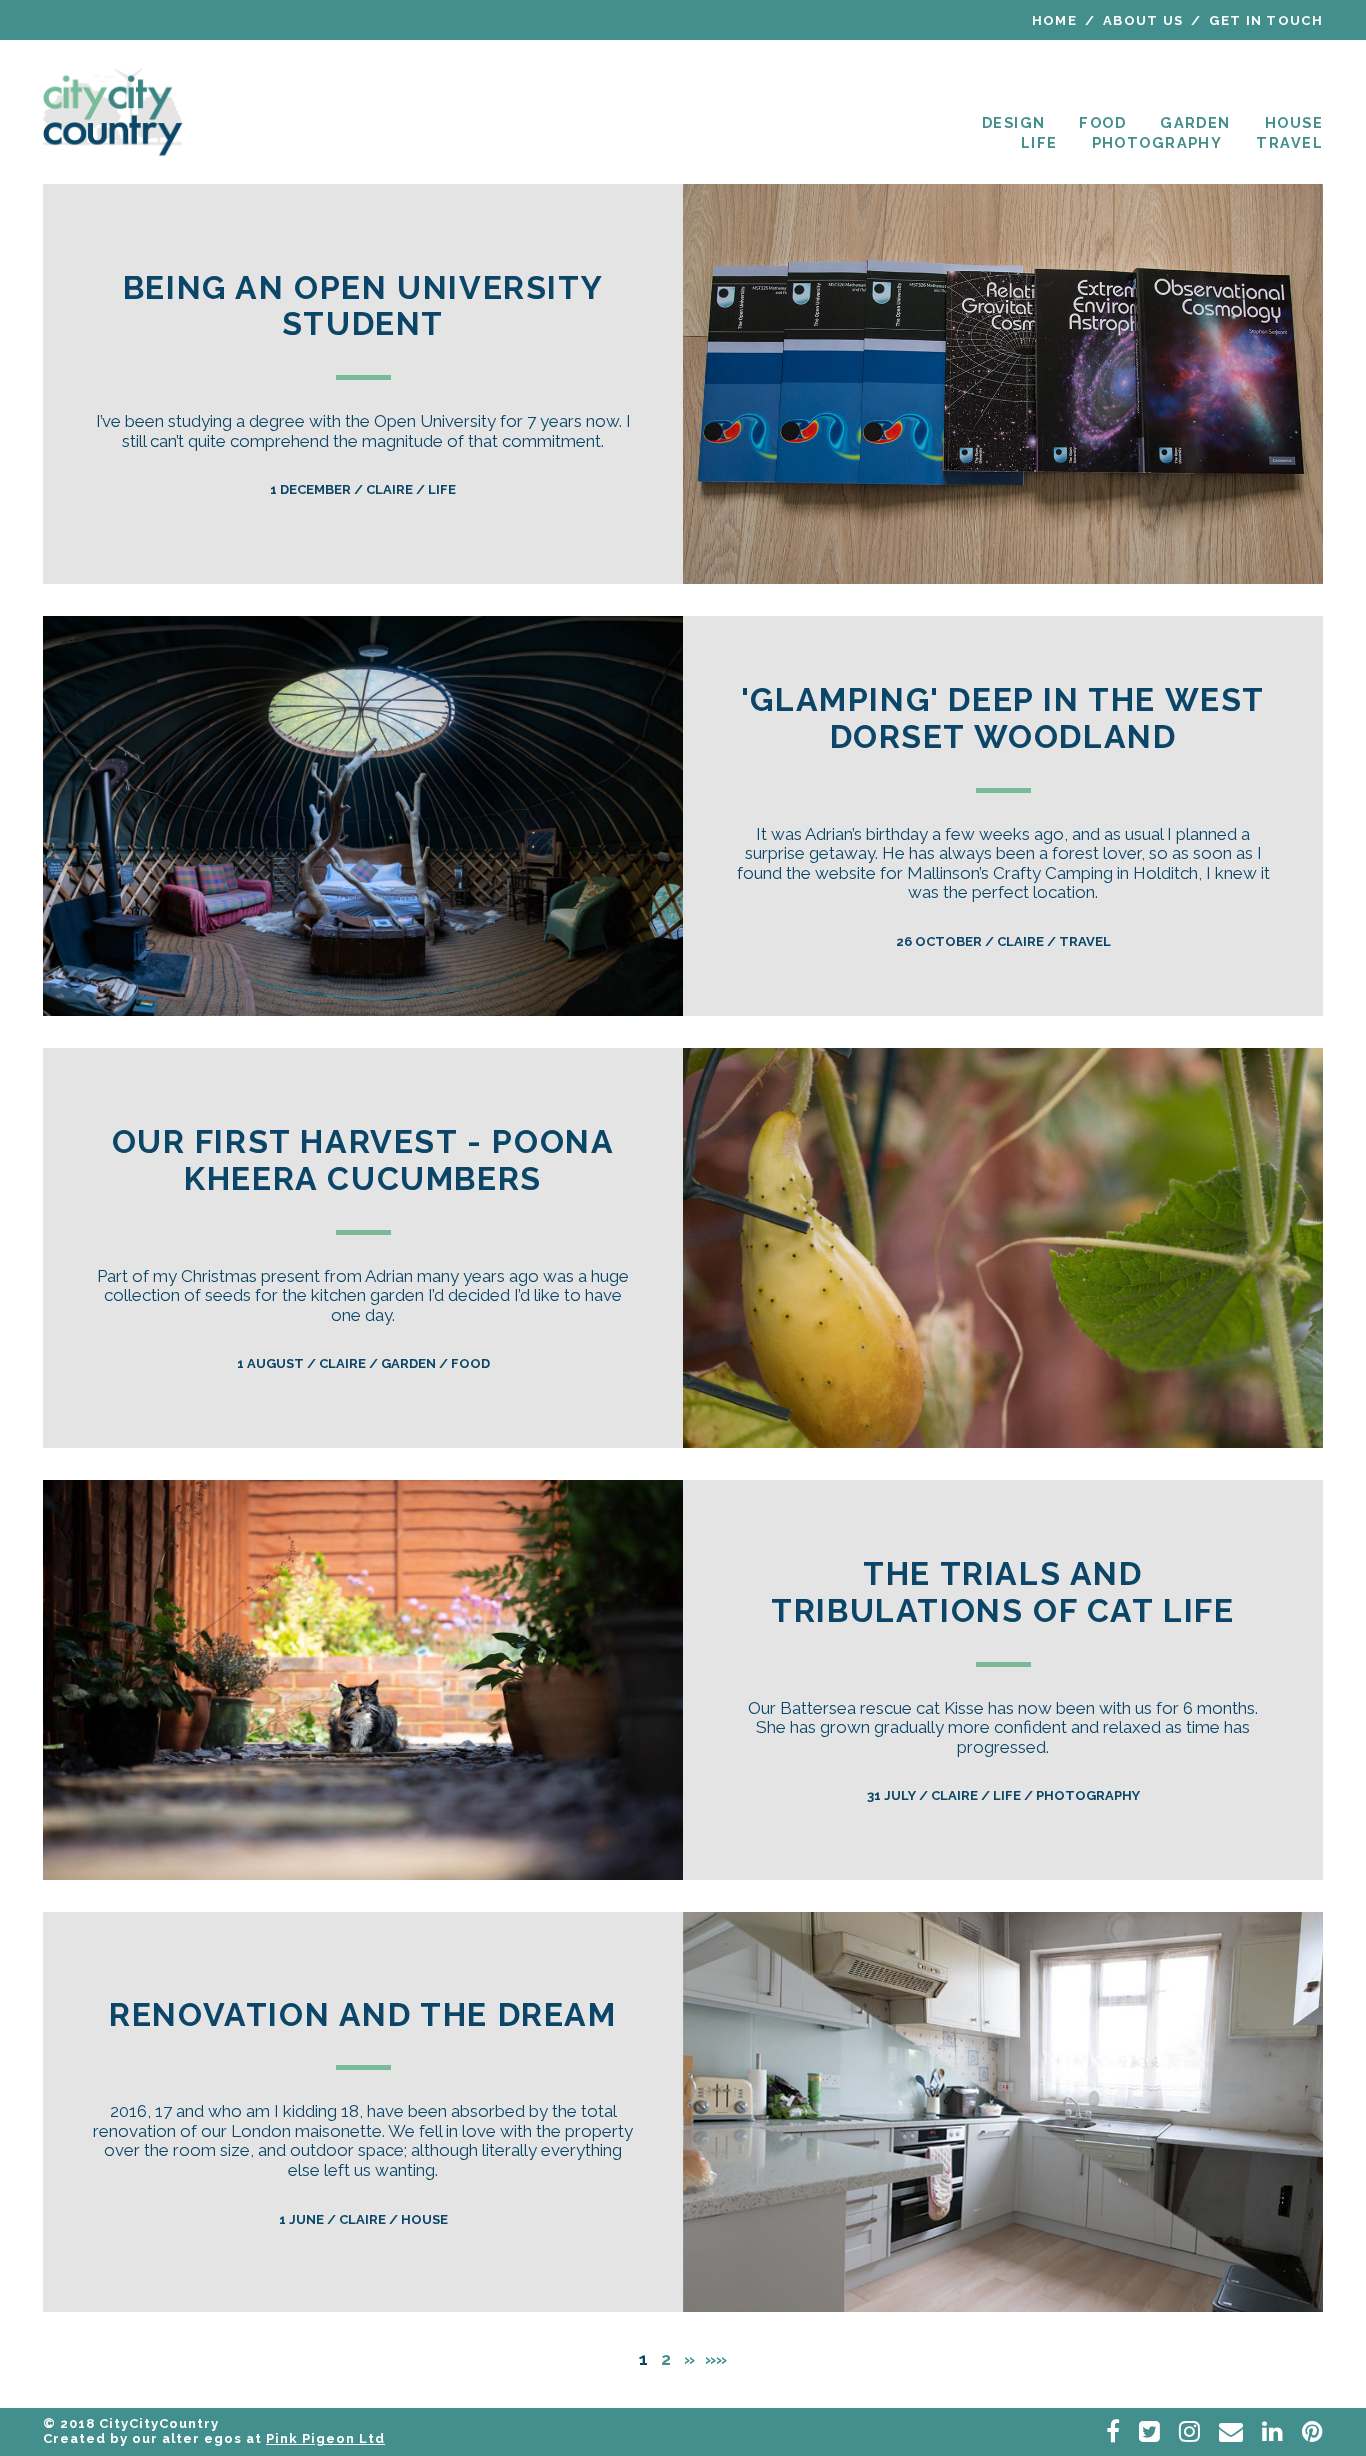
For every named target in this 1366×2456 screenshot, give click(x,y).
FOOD (1102, 122)
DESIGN (1014, 122)
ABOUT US (1143, 20)
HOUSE (1294, 122)
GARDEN (1195, 122)
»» (716, 2359)
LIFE (1039, 142)
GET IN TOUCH (1266, 20)
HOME (1054, 20)
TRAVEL (1289, 142)
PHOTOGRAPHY (1157, 142)
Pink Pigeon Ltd (325, 2438)
